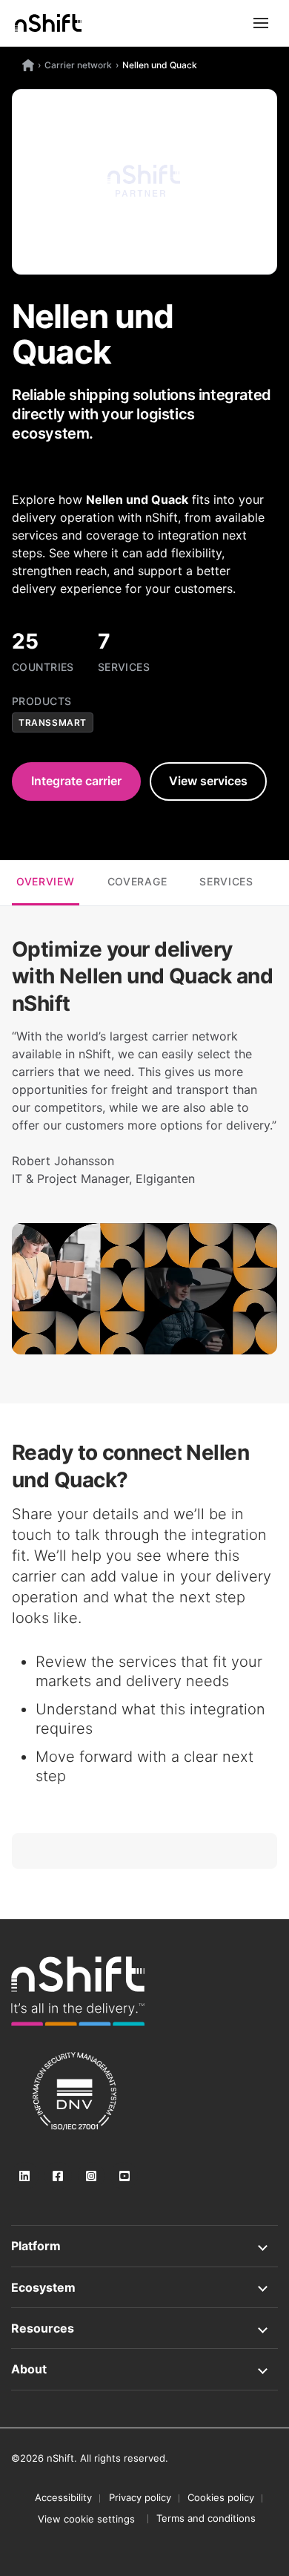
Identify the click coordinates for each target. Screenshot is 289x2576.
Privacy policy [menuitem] (140, 2497)
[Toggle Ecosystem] (144, 2287)
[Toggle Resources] (144, 2328)
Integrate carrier (76, 781)
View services (208, 781)
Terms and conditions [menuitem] (206, 2518)
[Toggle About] (144, 2369)
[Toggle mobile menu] (261, 23)
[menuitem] (86, 2519)
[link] (78, 1991)
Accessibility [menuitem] (63, 2497)
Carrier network (78, 65)
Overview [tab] (46, 881)
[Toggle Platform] (144, 2246)
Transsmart (53, 722)
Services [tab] (226, 881)
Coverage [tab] (137, 881)
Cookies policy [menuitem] (221, 2497)
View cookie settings (86, 2519)
